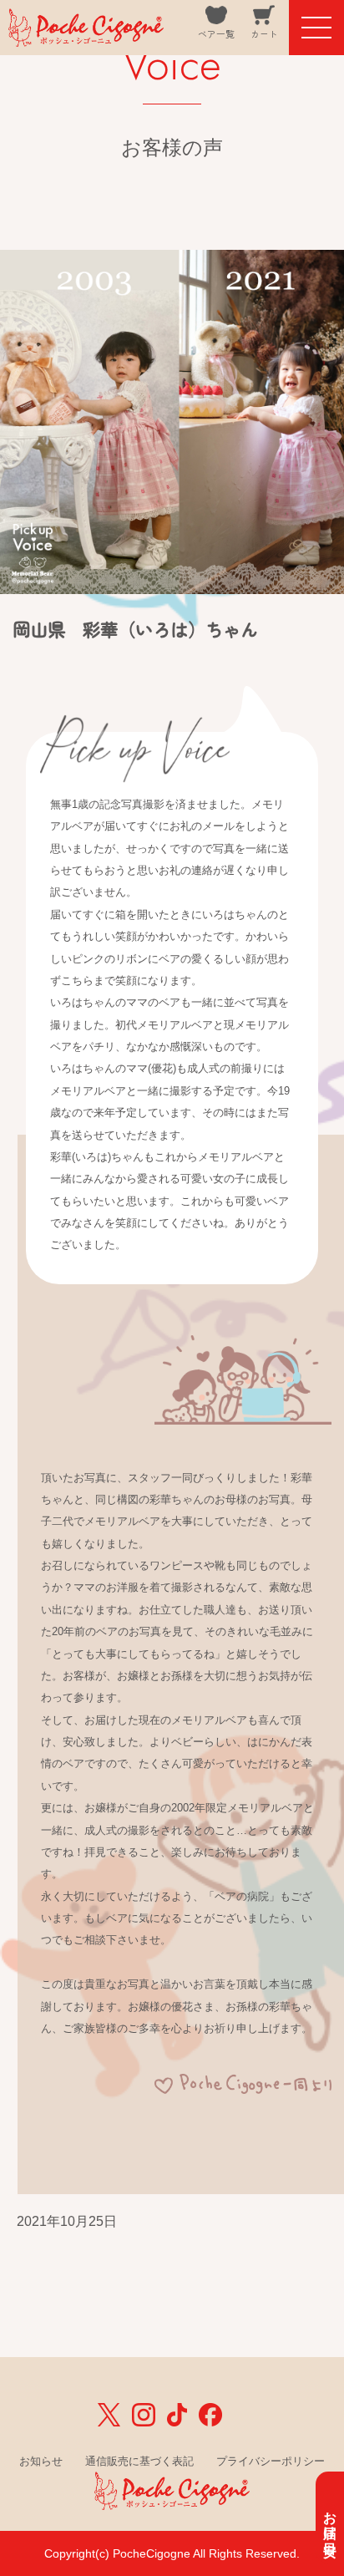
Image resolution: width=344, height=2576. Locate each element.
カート (264, 34)
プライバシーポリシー (271, 2461)
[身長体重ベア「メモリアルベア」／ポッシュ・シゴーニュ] (86, 35)
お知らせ (41, 2461)
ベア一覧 (216, 34)
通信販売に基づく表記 (139, 2461)
